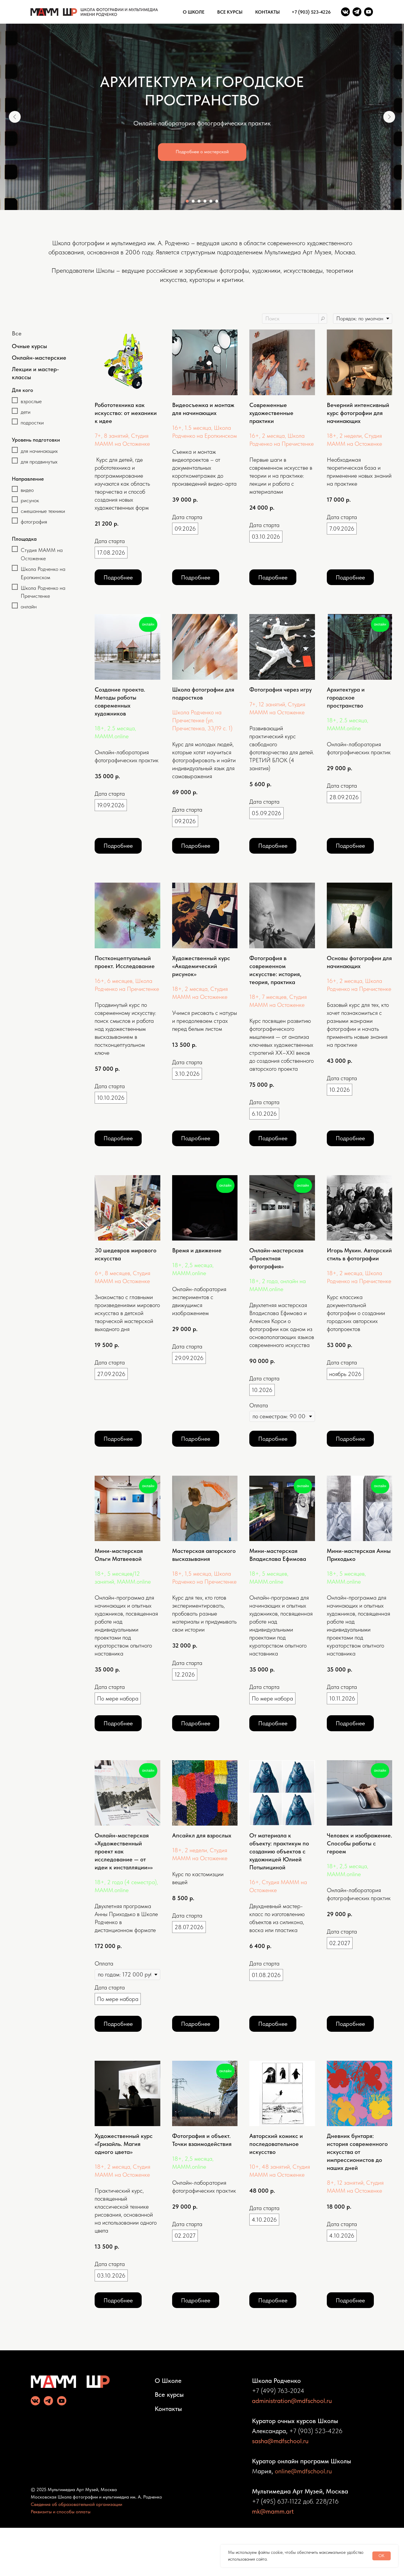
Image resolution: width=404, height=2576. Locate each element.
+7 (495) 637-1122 (277, 2501)
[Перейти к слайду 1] (187, 201)
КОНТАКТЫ (268, 12)
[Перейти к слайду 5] (211, 201)
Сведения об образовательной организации (76, 2504)
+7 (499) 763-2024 (278, 2391)
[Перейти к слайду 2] (193, 201)
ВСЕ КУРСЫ (230, 12)
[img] (345, 12)
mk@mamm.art (273, 2511)
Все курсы (169, 2394)
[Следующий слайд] (389, 117)
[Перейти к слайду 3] (199, 201)
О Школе (168, 2380)
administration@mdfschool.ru (292, 2401)
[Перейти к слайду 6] (217, 201)
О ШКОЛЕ (194, 12)
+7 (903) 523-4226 (311, 12)
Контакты (168, 2409)
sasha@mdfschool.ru (280, 2441)
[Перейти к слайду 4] (205, 201)
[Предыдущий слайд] (15, 117)
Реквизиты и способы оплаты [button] (61, 2512)
